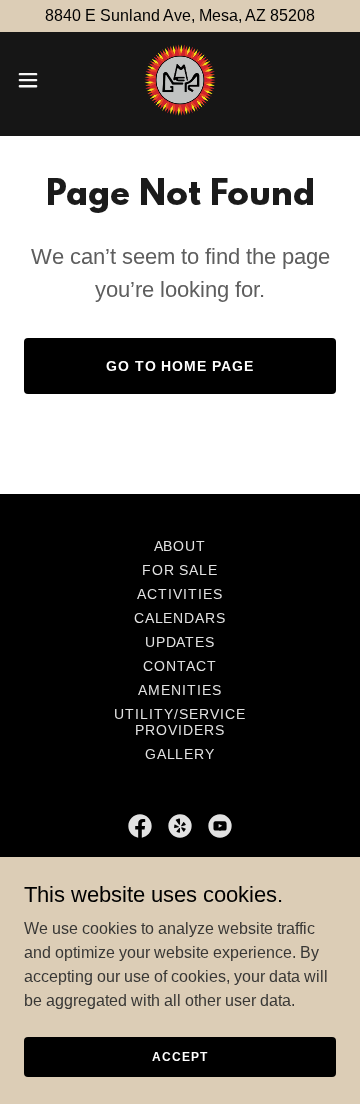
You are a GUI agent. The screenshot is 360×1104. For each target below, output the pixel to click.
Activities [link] (180, 594)
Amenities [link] (180, 690)
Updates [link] (180, 642)
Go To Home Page (180, 366)
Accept (179, 1056)
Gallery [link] (180, 754)
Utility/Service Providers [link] (180, 722)
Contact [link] (180, 666)
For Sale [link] (180, 570)
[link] (180, 80)
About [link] (180, 546)
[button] (34, 80)
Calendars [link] (180, 618)
